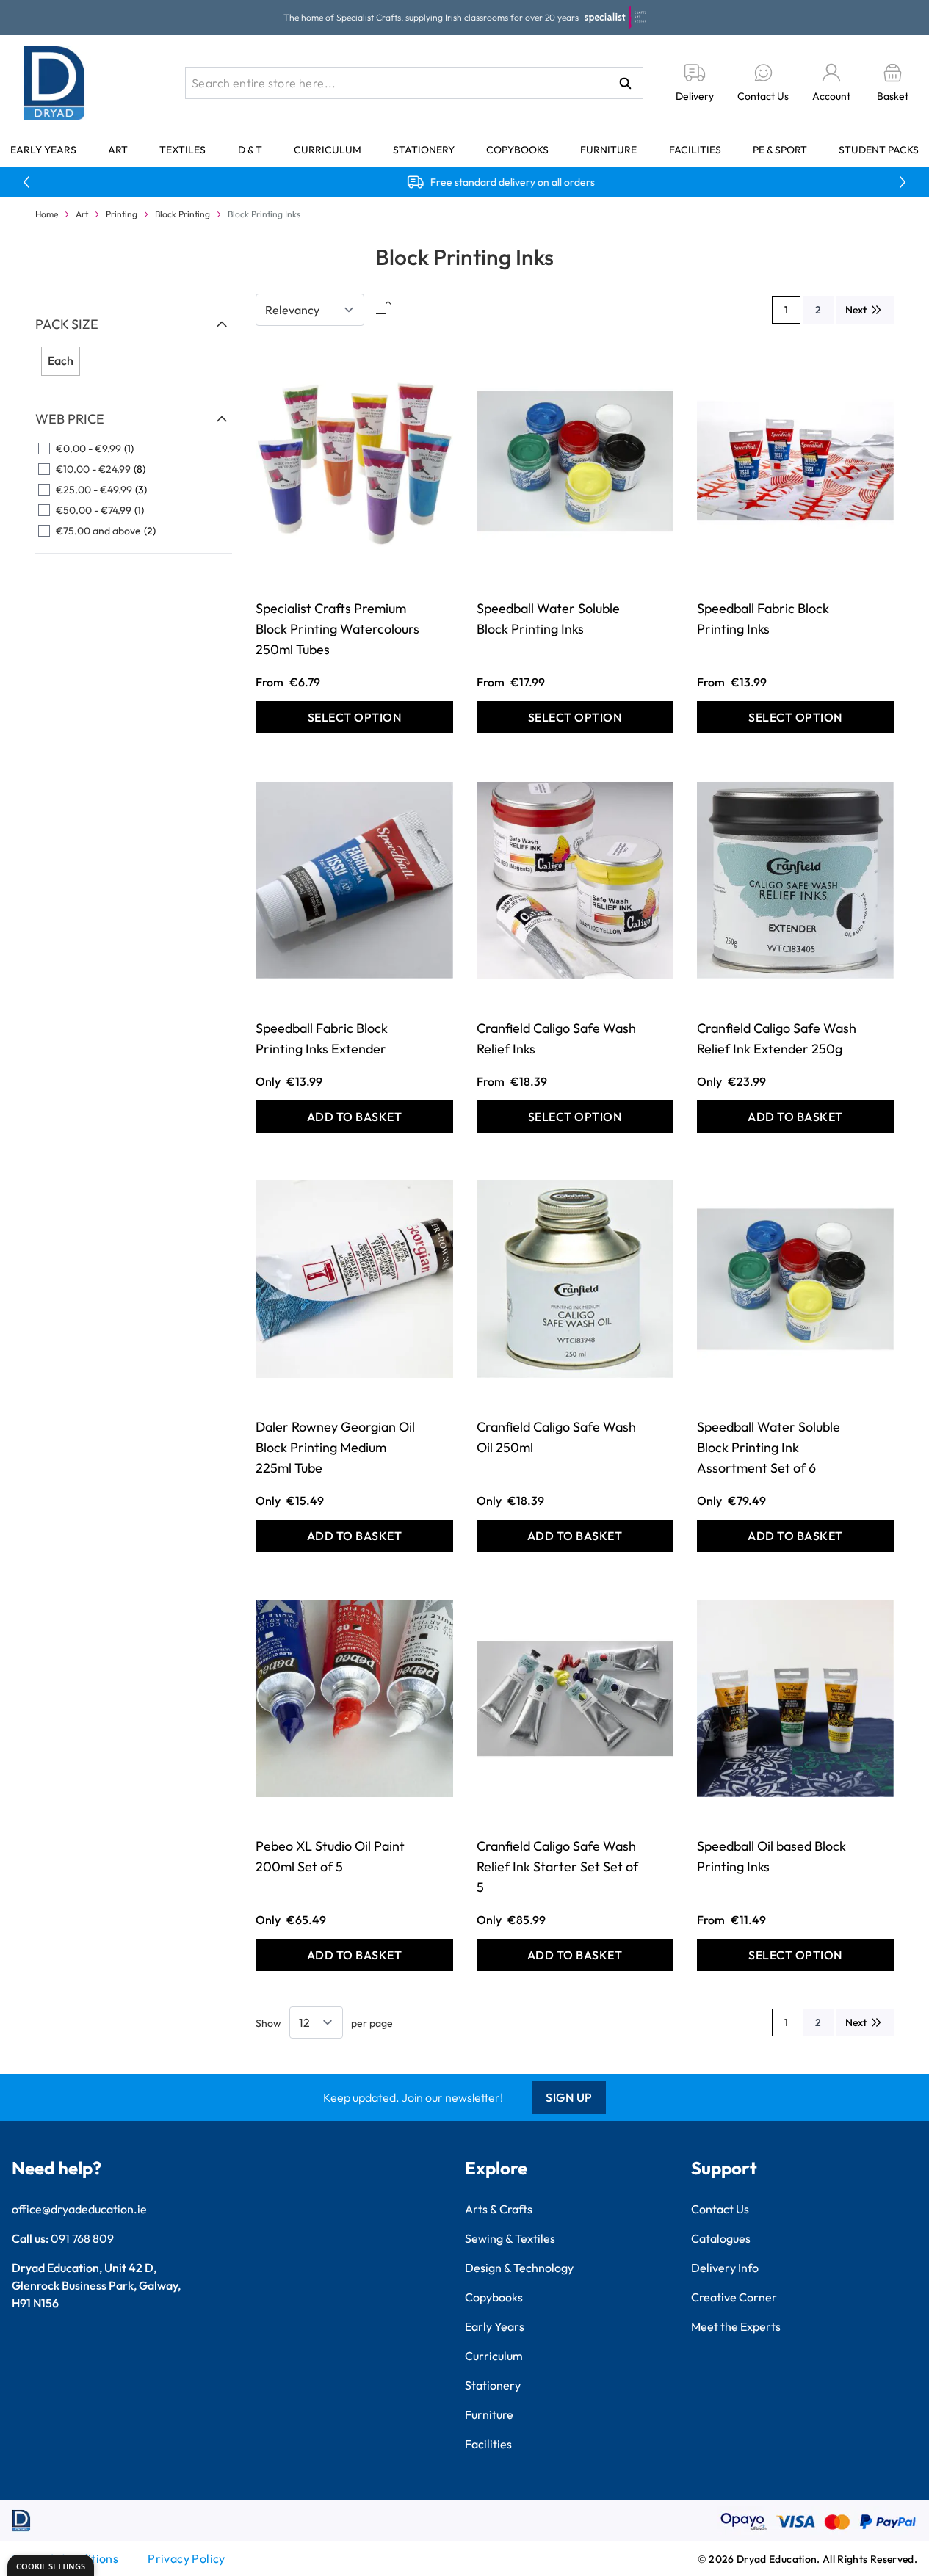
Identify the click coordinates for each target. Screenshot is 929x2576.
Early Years (43, 150)
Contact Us (720, 2209)
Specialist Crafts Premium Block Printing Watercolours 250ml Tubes (337, 629)
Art (118, 150)
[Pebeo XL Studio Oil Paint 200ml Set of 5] (354, 1698)
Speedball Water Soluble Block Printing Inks (548, 618)
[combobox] (414, 83)
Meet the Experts (736, 2326)
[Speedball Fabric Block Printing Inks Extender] (354, 880)
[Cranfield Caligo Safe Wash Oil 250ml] (575, 1279)
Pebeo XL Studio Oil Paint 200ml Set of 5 (330, 1856)
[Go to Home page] (54, 83)
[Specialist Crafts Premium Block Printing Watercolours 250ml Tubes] (354, 461)
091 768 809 (82, 2238)
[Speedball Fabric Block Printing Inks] (795, 461)
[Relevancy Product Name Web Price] (310, 310)
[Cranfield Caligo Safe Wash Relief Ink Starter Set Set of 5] (575, 1698)
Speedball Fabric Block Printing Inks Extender (322, 1038)
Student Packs (879, 150)
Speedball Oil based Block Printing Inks (771, 1856)
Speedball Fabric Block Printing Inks (763, 618)
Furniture (608, 150)
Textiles (182, 150)
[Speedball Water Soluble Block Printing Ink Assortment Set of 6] (795, 1279)
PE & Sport (780, 150)
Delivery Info (725, 2268)
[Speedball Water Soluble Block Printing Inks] (575, 461)
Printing (122, 214)
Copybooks (517, 150)
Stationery (424, 150)
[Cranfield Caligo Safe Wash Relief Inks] (575, 880)
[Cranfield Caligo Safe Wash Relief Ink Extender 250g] (795, 880)
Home (47, 214)
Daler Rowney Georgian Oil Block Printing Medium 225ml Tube (335, 1447)
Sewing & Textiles (510, 2238)
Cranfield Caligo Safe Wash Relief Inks (556, 1038)
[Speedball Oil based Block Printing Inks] (795, 1698)
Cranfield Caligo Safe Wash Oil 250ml (556, 1437)
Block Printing (182, 214)
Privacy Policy (187, 2558)
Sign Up (569, 2097)
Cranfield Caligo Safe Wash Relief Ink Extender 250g (777, 1038)
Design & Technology (519, 2268)
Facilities (695, 150)
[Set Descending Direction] (382, 310)
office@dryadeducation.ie (79, 2209)
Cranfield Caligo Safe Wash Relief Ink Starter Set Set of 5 (557, 1866)
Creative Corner (734, 2297)
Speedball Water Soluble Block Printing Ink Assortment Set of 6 (769, 1447)
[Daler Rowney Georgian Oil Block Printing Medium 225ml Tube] (354, 1279)
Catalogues (721, 2238)
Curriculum (328, 150)
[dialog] (51, 2565)
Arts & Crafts (499, 2209)
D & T (250, 150)
